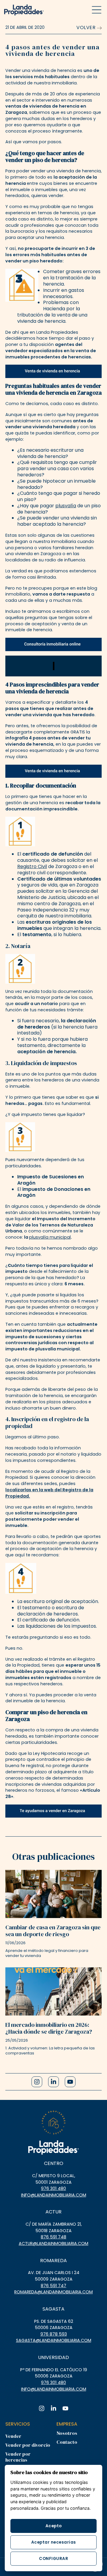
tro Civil (38, 866)
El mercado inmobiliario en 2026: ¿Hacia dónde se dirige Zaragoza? (49, 2028)
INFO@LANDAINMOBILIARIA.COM (54, 2195)
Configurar (53, 2559)
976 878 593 (54, 2334)
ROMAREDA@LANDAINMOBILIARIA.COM (53, 2292)
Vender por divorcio (28, 2445)
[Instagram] (37, 2082)
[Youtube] (70, 2082)
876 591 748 (53, 2237)
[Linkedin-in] (53, 2082)
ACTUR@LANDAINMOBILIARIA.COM (53, 2243)
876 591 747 (53, 2286)
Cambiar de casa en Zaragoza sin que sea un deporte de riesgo (53, 1931)
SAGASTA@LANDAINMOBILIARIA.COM (54, 2340)
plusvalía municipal (50, 1237)
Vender (13, 2436)
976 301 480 (53, 2188)
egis (25, 866)
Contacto (67, 2442)
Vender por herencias (18, 2457)
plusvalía (66, 506)
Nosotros (67, 2433)
